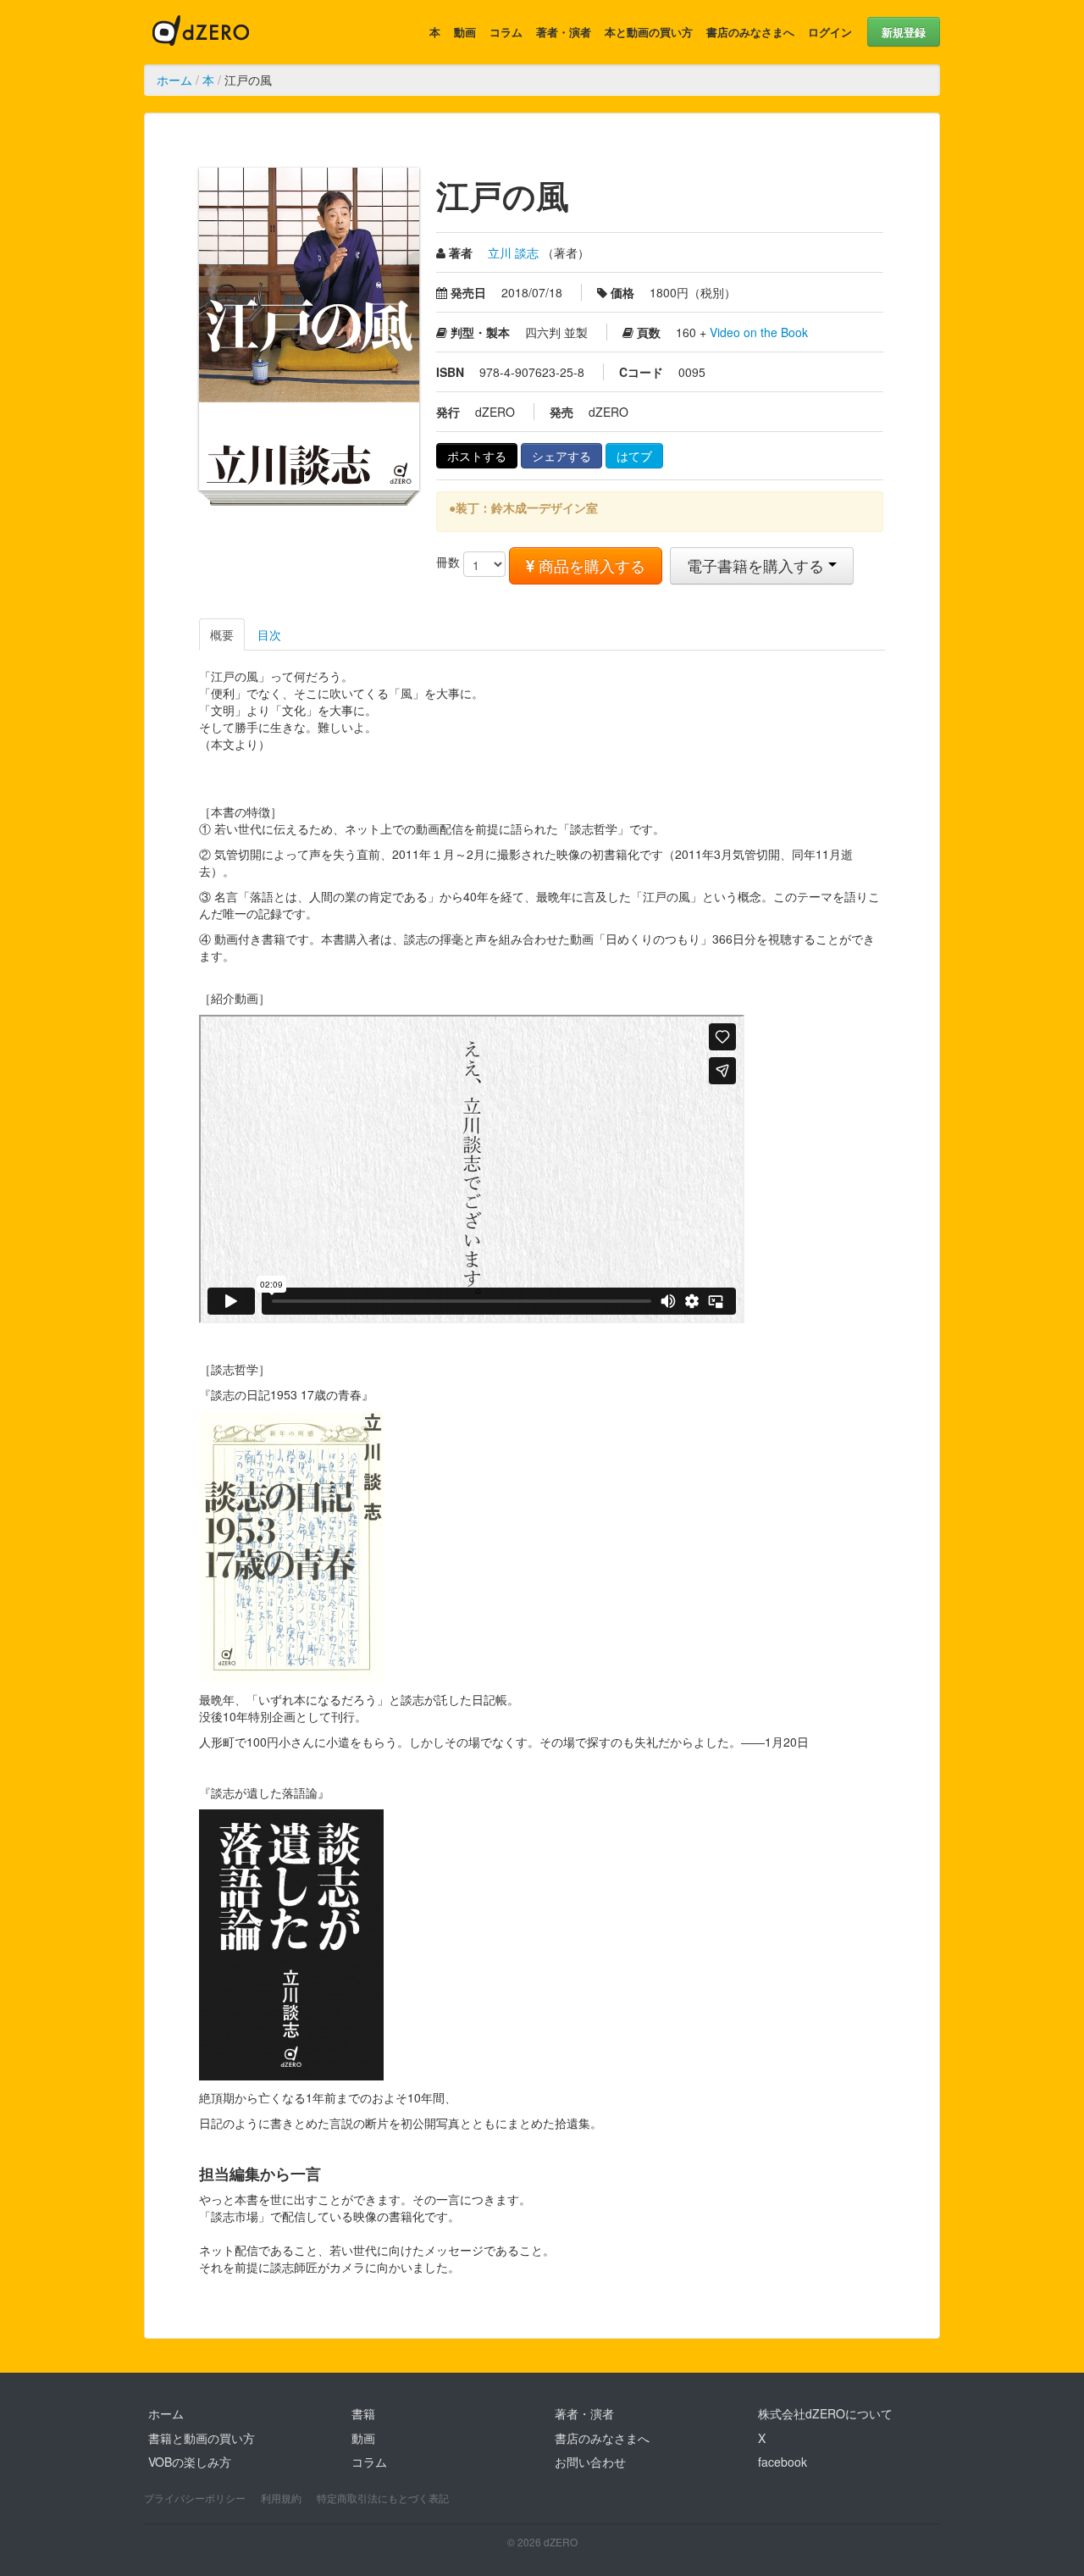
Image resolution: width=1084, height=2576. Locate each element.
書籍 (363, 2413)
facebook (783, 2462)
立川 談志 (513, 252)
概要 (222, 634)
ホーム (174, 80)
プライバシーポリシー (195, 2498)
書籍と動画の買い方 (202, 2438)
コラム (506, 32)
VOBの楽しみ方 (190, 2462)
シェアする (561, 456)
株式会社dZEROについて (825, 2413)
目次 (269, 634)
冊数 (448, 562)
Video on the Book (759, 332)
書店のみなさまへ (750, 32)
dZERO (201, 32)
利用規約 (281, 2498)
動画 (465, 32)
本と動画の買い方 (649, 32)
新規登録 (904, 32)
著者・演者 (564, 32)
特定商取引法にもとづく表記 (383, 2498)
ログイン (830, 32)
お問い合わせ (590, 2462)
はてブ (634, 456)
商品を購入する (590, 565)
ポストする (477, 456)
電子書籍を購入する (758, 565)
